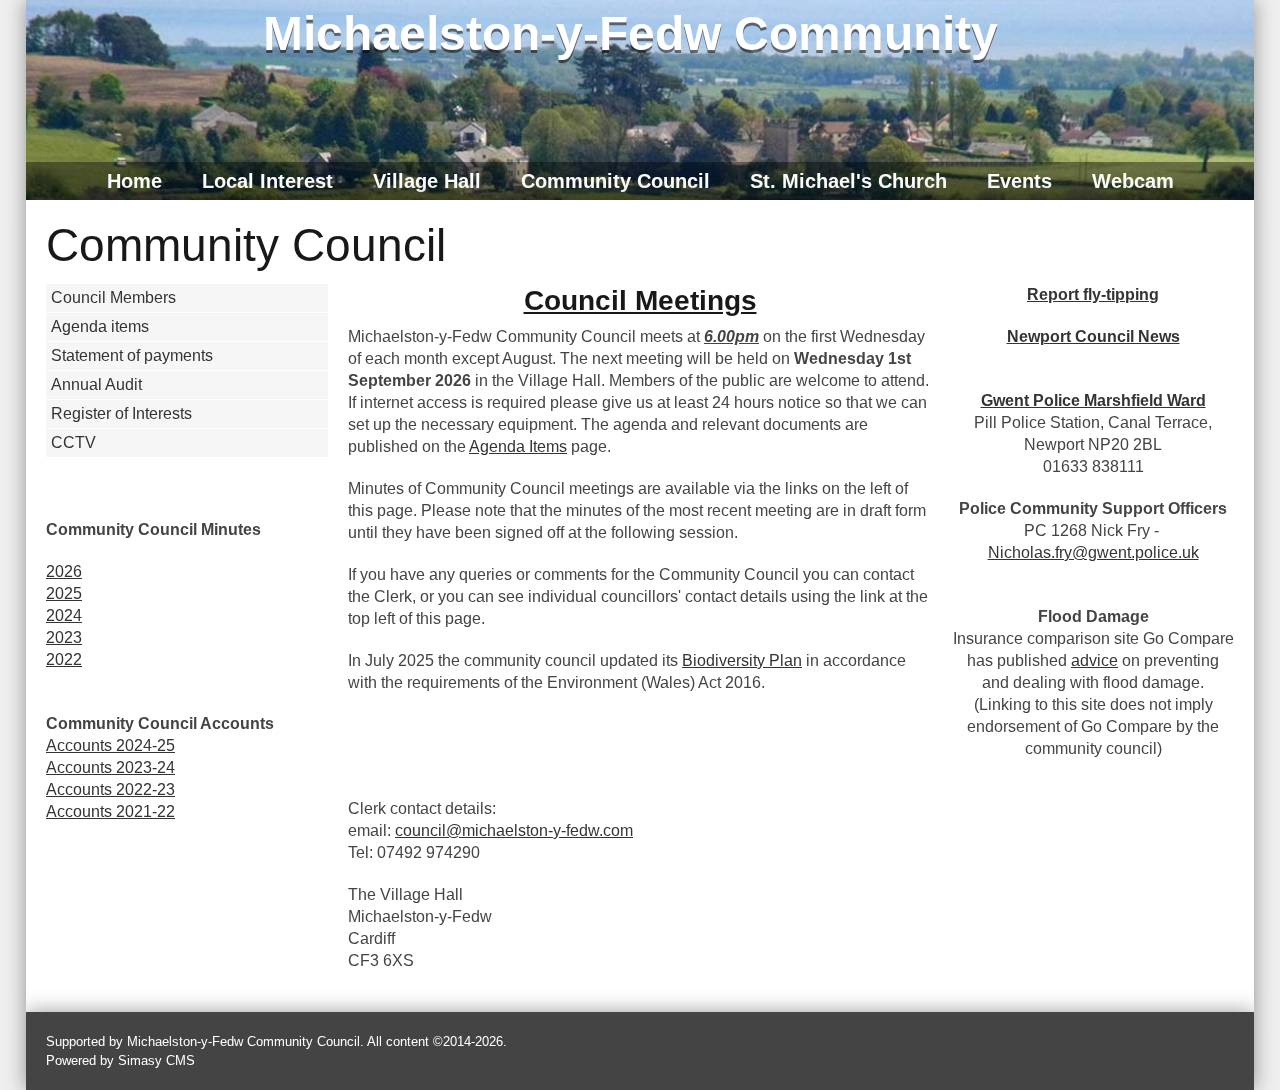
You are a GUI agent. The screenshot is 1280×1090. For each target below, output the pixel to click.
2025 (64, 593)
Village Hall (427, 181)
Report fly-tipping (1093, 294)
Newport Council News (1093, 336)
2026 (64, 571)
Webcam (1133, 181)
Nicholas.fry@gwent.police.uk (1093, 552)
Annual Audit (96, 384)
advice (1094, 660)
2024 (64, 615)
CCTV (73, 442)
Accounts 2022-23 (110, 789)
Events (1019, 181)
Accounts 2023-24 (110, 767)
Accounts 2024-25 (110, 745)
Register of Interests (121, 413)
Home (134, 181)
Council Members (113, 297)
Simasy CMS (156, 1060)
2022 (64, 659)
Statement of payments (132, 355)
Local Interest (267, 181)
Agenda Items (518, 446)
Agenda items (100, 326)
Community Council (615, 181)
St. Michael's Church (848, 181)
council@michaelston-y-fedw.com (514, 830)
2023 (64, 637)
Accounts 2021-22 (110, 811)
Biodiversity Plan (742, 660)
